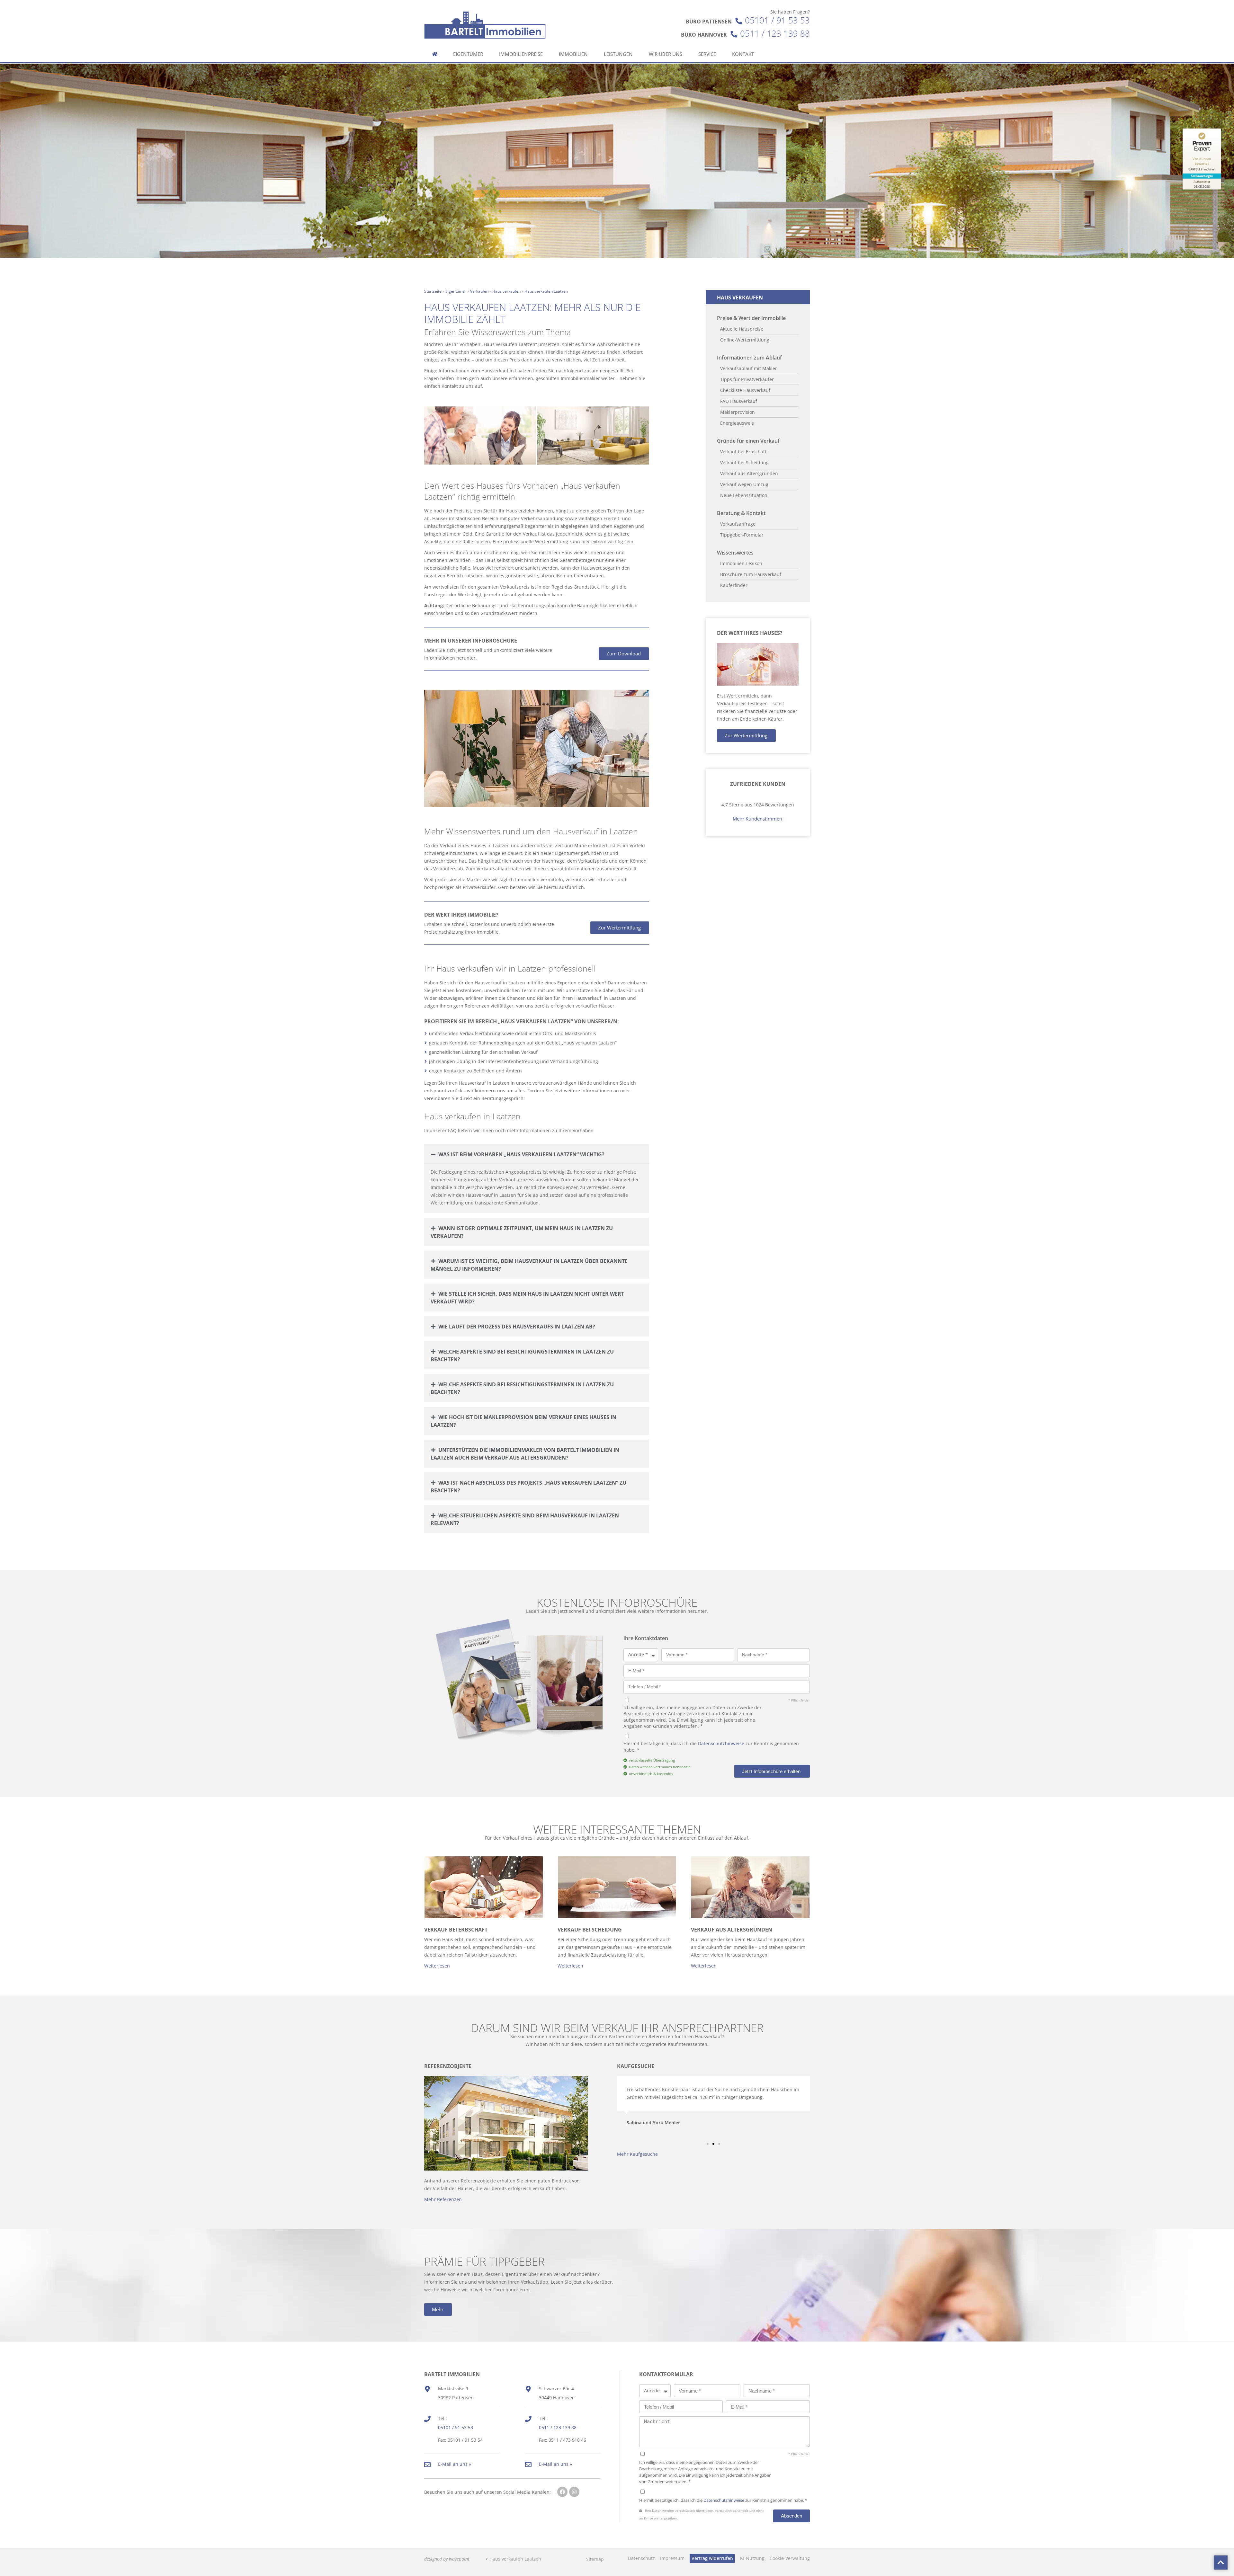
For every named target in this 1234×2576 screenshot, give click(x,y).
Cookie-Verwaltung (790, 2558)
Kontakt (743, 54)
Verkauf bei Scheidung (590, 1930)
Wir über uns (666, 54)
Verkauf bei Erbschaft (456, 1930)
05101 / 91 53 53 (777, 20)
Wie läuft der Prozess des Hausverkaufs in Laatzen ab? (517, 1327)
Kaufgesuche (636, 2066)
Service (707, 54)
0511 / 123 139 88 (775, 34)
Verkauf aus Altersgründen (732, 1930)
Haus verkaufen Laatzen (515, 2559)
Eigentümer (468, 54)
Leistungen (618, 54)
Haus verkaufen (506, 291)
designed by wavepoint (447, 2559)
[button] (537, 1154)
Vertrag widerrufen (712, 2558)
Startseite (433, 291)
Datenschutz (641, 2558)
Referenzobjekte (448, 2066)
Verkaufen (479, 291)
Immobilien (573, 54)
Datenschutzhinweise (721, 1743)
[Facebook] (562, 2492)
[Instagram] (574, 2492)
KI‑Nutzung (752, 2558)
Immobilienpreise (521, 54)
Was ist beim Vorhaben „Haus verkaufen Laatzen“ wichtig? (521, 1154)
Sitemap (595, 2559)
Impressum (672, 2558)
